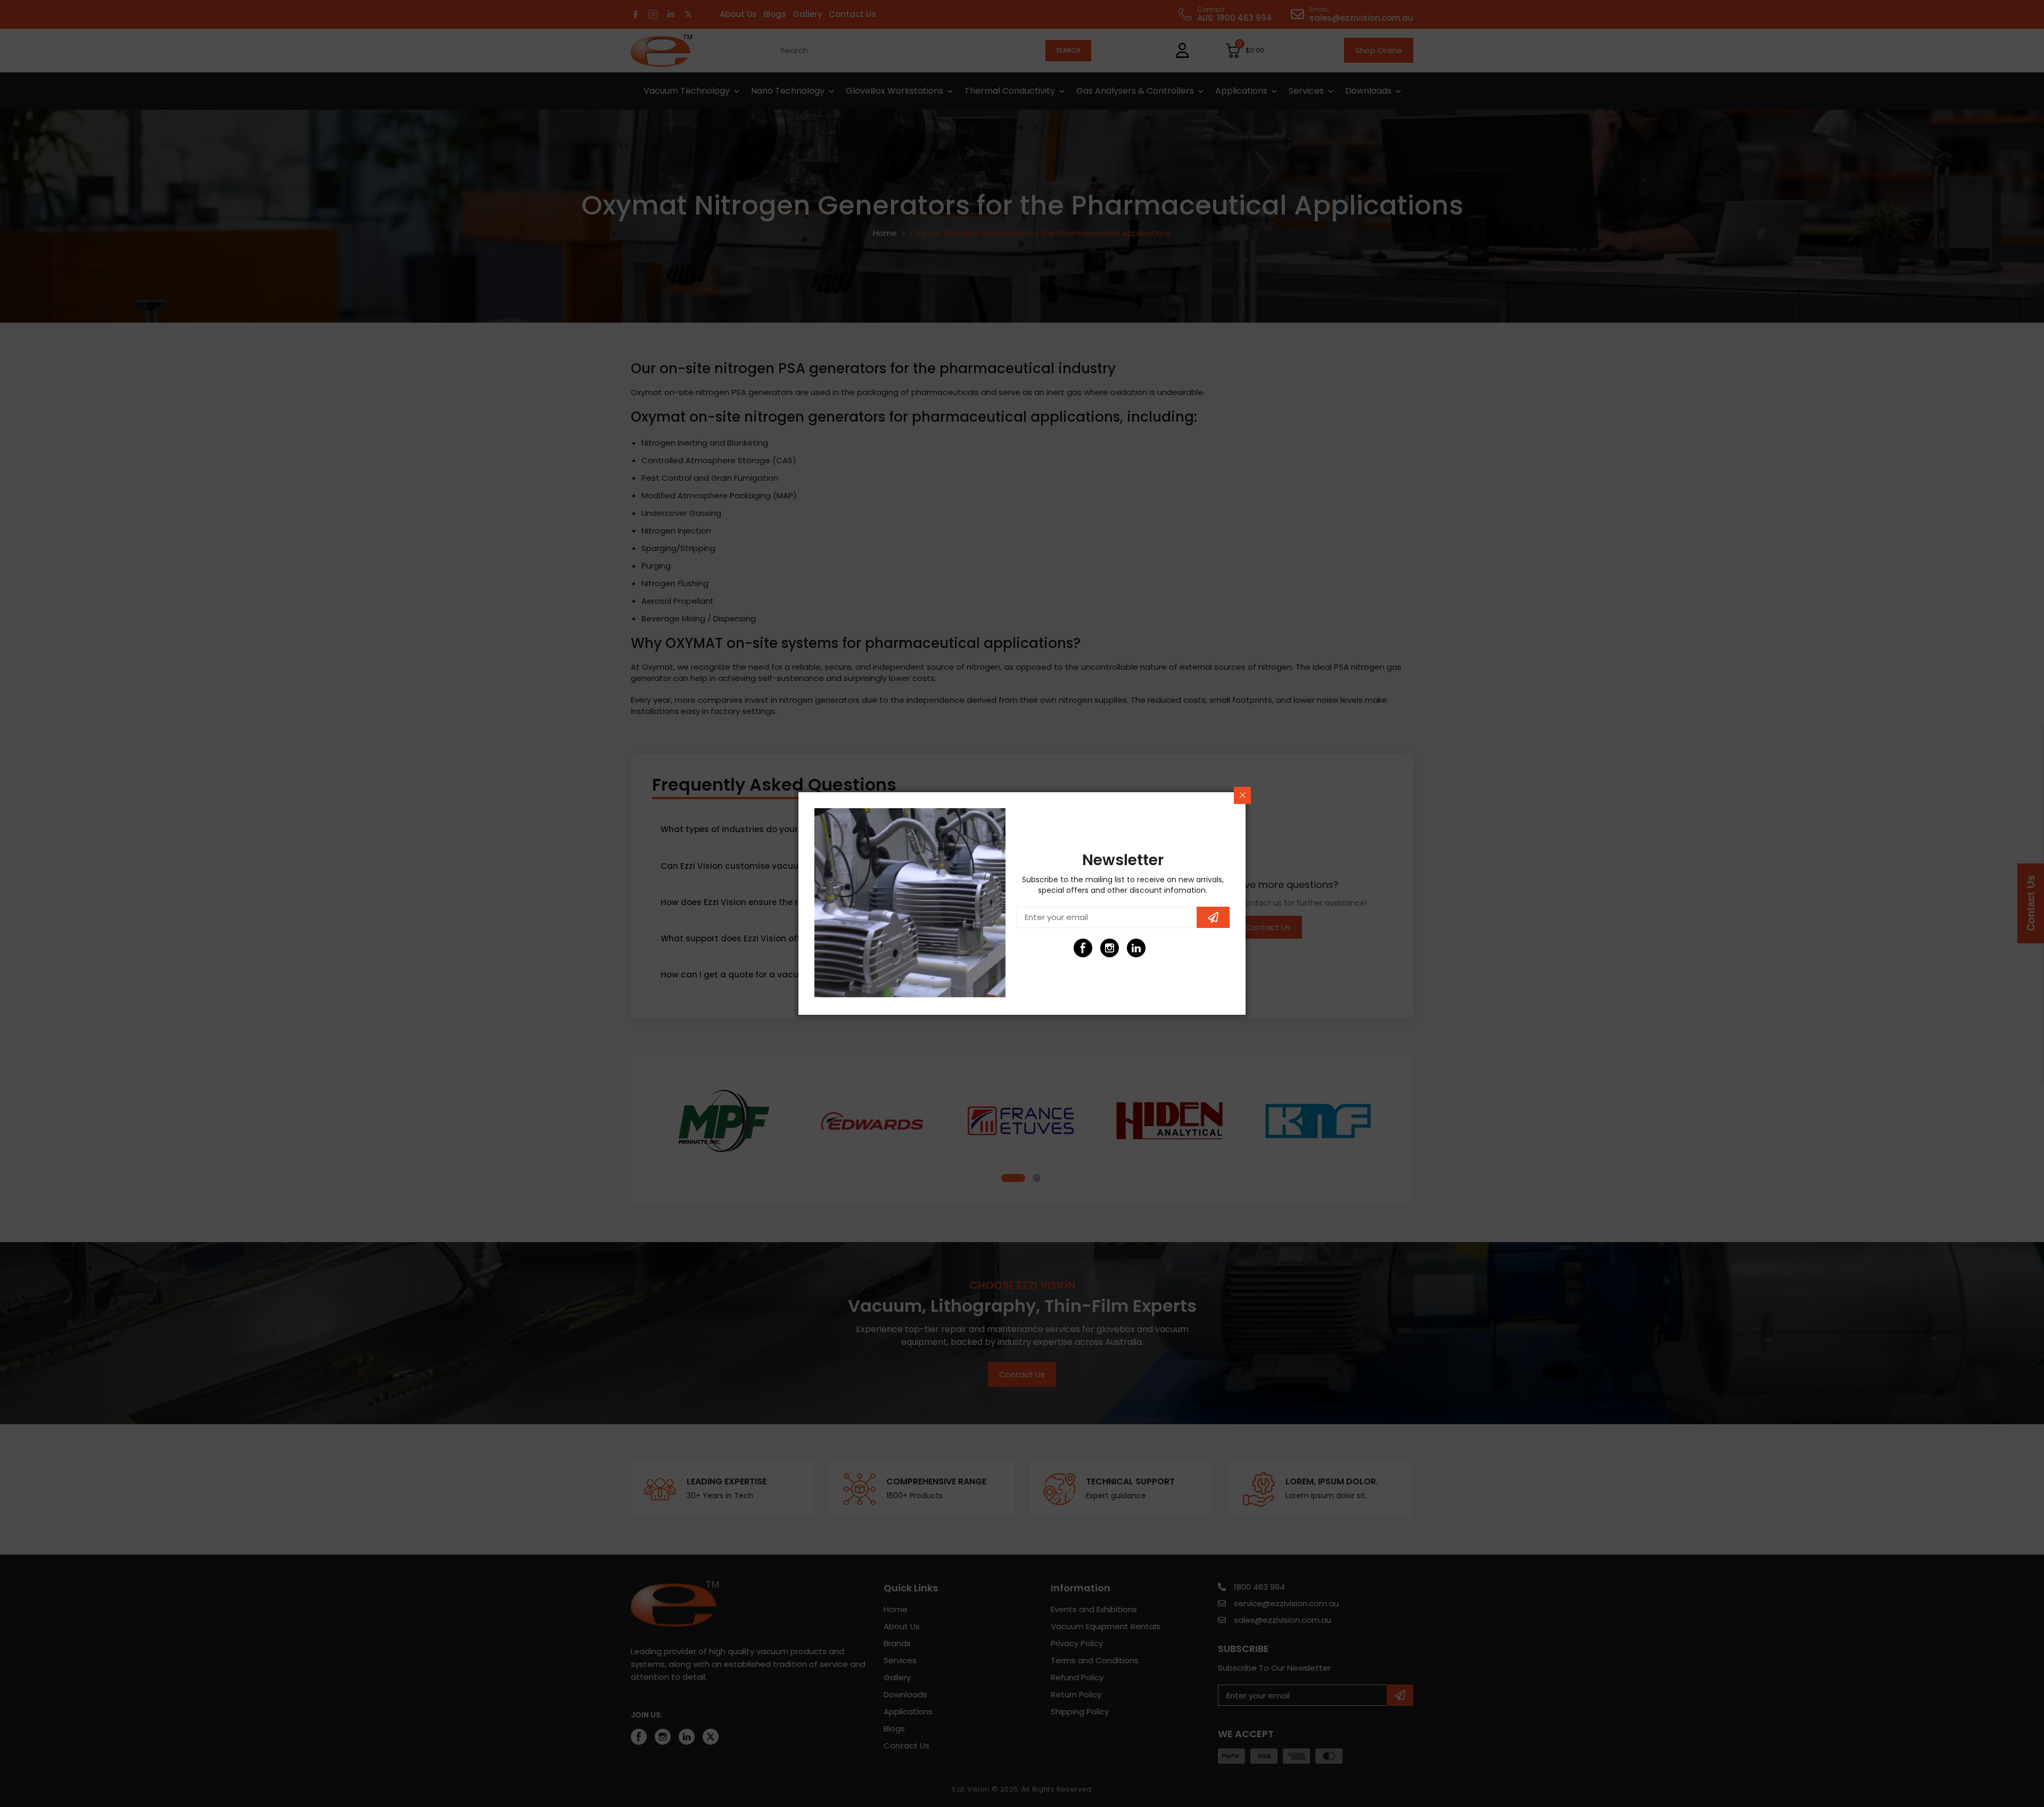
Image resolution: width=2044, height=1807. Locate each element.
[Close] (1242, 795)
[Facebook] (1083, 948)
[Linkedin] (1136, 948)
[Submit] (1213, 917)
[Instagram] (1110, 948)
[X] (1163, 948)
